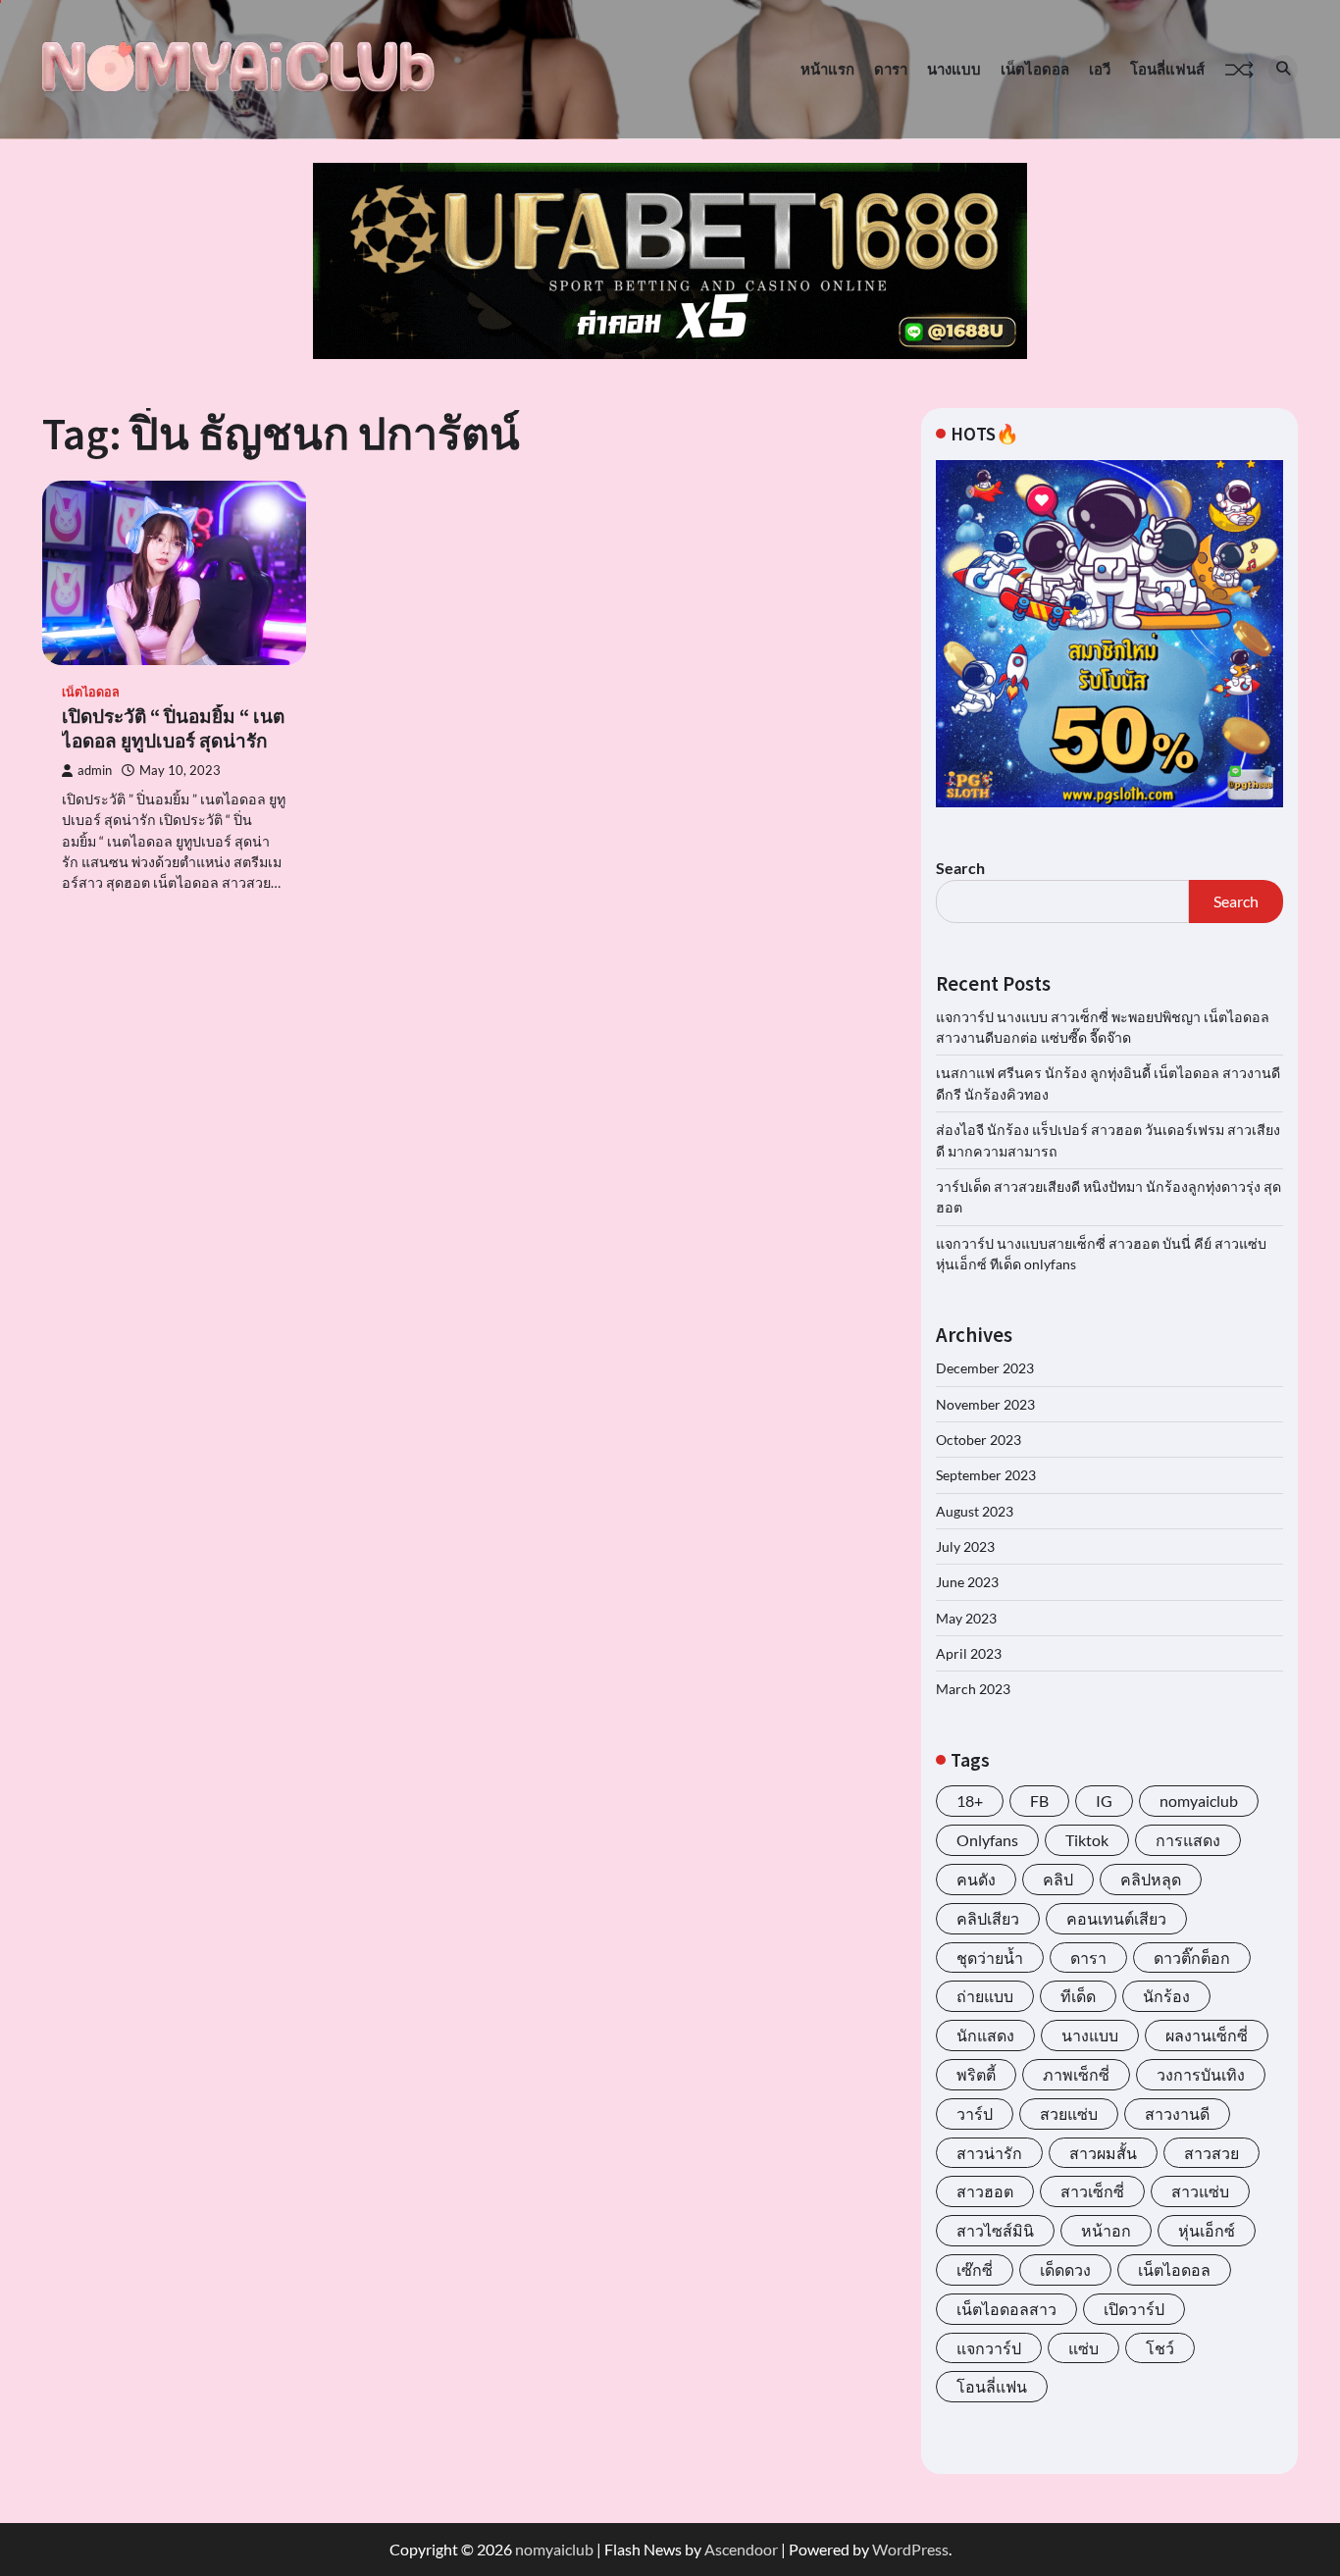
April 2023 (969, 1653)
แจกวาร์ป (989, 2348)
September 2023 (986, 1475)
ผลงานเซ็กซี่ (1207, 2035)
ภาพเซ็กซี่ (1076, 2074)
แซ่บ (1083, 2348)
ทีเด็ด (1078, 1996)
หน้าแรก (827, 69)
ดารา (891, 69)
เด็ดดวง (1065, 2269)
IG (1104, 1801)
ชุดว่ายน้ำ (990, 1958)
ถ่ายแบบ (985, 1996)
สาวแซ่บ (1200, 2191)
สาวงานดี (1177, 2113)
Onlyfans (987, 1840)
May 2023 (966, 1618)
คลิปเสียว (988, 1918)
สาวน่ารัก (989, 2153)
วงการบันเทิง (1201, 2074)
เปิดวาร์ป (1134, 2309)
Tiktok (1087, 1840)
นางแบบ (954, 69)
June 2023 (967, 1582)
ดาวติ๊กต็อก (1192, 1958)
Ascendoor (741, 2549)
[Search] (1283, 70)
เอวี (1100, 69)
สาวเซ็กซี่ (1092, 2191)
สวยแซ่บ (1069, 2113)
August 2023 (975, 1511)
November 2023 (985, 1404)
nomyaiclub (1199, 1801)
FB (1039, 1801)
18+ (970, 1801)
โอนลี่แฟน (992, 2386)
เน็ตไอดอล (1035, 69)
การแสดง (1188, 1840)
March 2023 (973, 1689)
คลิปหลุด (1151, 1879)
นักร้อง (1166, 1996)
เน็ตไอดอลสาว (1006, 2309)
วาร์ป (975, 2113)
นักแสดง (985, 2035)
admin (95, 771)
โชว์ (1160, 2348)
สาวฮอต (985, 2191)
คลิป (1058, 1879)
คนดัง (976, 1879)
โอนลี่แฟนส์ (1167, 69)
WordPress (910, 2549)
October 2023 (979, 1440)
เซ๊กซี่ (975, 2269)
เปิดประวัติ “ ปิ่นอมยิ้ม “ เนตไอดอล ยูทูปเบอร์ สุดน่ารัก (173, 728)
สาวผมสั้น (1103, 2153)
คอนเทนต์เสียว (1116, 1918)
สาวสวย (1211, 2153)
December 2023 (985, 1368)
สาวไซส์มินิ (995, 2230)
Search (960, 868)
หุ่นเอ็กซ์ (1207, 2230)
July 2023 (965, 1546)
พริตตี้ (976, 2074)
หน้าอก (1106, 2230)
